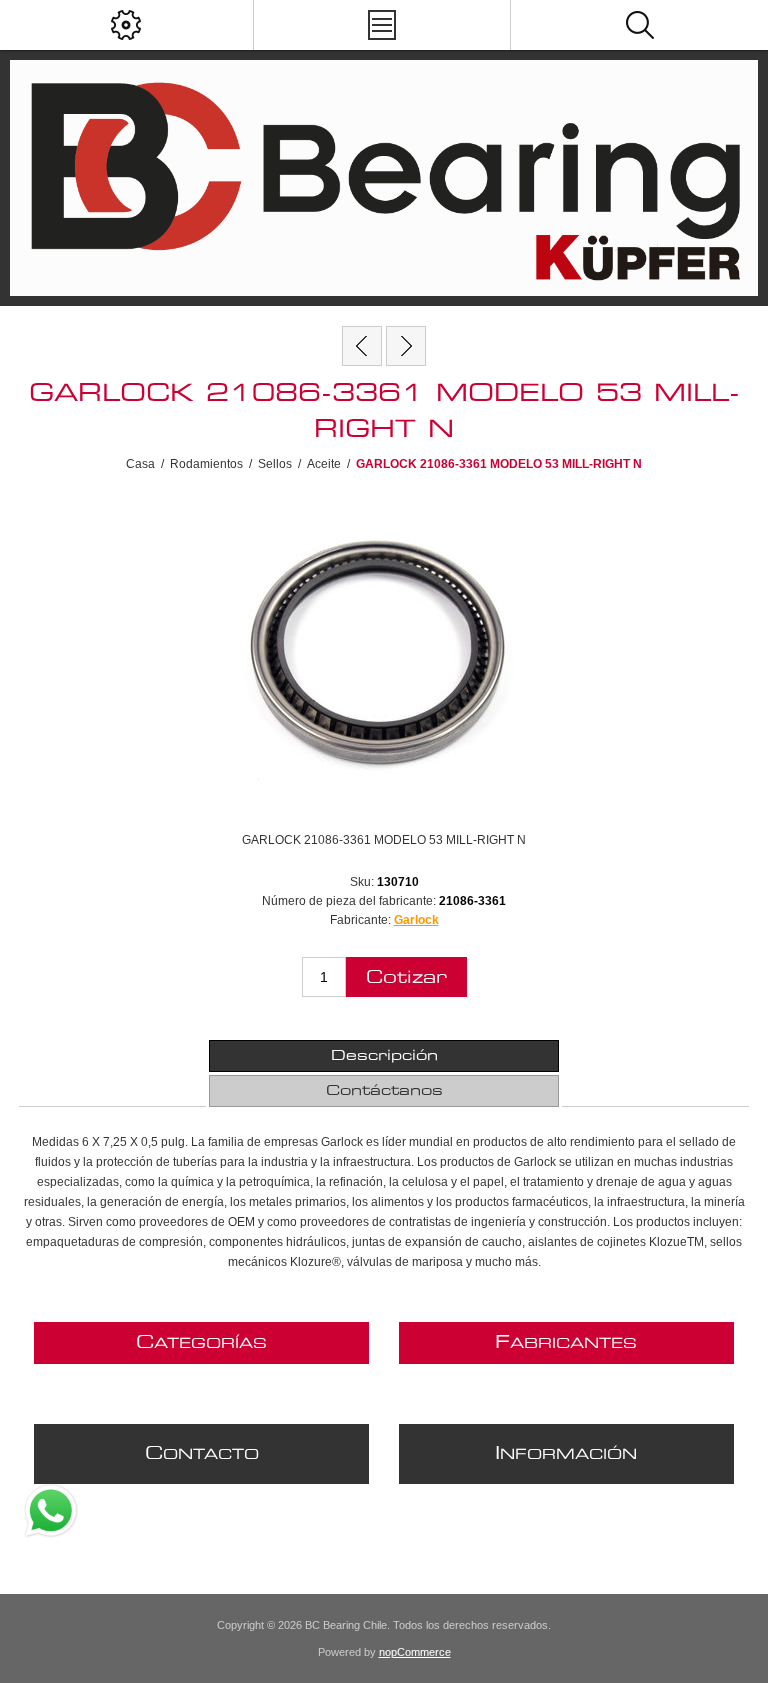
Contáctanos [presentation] (384, 1091)
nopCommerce (415, 1652)
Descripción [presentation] (384, 1056)
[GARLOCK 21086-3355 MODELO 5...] (362, 346)
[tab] (384, 1056)
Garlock (416, 920)
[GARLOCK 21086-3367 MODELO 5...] (406, 346)
